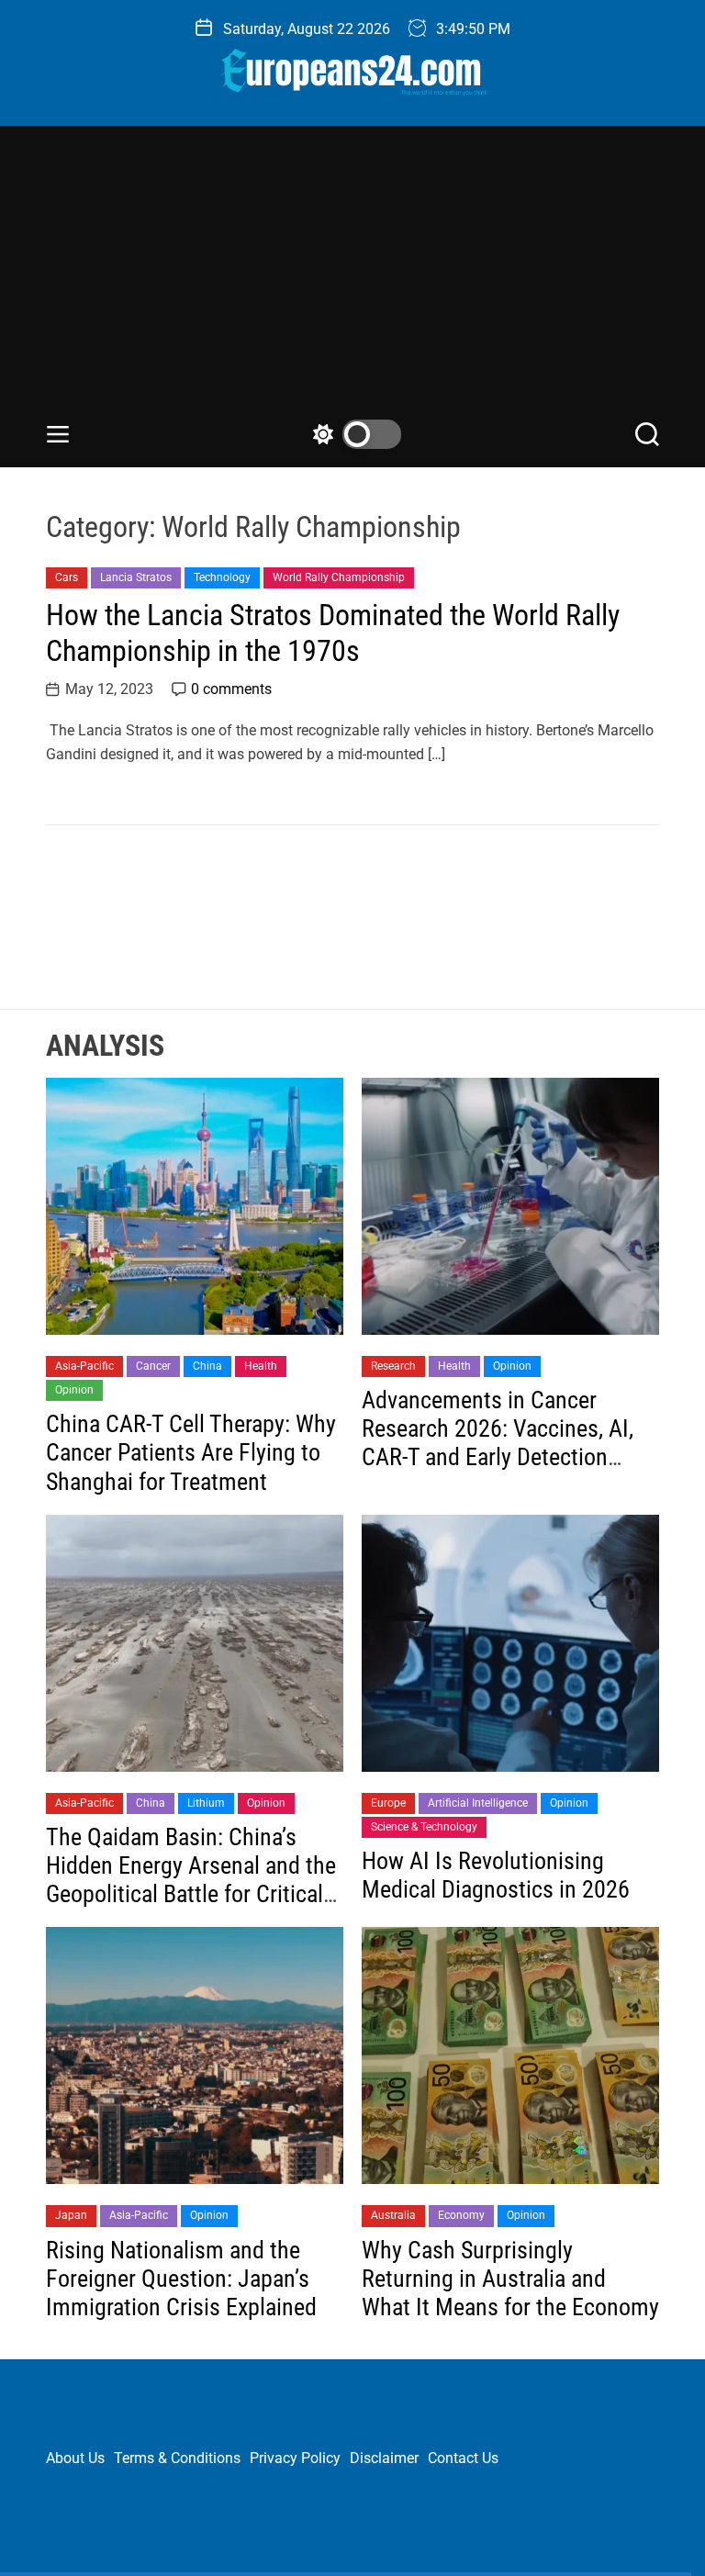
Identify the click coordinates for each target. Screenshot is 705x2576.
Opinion (74, 1390)
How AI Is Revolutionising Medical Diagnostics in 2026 (496, 1875)
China (207, 1366)
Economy (461, 2215)
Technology (222, 577)
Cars (67, 577)
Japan (71, 2215)
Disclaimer (384, 2458)
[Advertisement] (352, 282)
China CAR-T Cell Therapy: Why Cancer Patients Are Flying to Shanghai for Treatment (191, 1452)
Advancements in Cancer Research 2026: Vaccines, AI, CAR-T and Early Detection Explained (498, 1443)
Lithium (206, 1803)
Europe (388, 1803)
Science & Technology (424, 1827)
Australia (393, 2215)
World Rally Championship (339, 577)
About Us (75, 2458)
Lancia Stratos (136, 577)
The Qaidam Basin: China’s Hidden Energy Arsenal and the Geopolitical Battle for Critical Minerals (191, 1880)
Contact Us (463, 2458)
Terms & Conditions (177, 2458)
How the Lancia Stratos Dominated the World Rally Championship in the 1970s (333, 633)
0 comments (231, 689)
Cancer (153, 1366)
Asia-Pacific (84, 1366)
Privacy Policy (295, 2458)
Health (261, 1366)
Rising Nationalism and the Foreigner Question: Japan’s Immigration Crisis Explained (181, 2279)
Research (393, 1366)
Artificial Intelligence (478, 1803)
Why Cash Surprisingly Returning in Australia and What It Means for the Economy (510, 2279)
